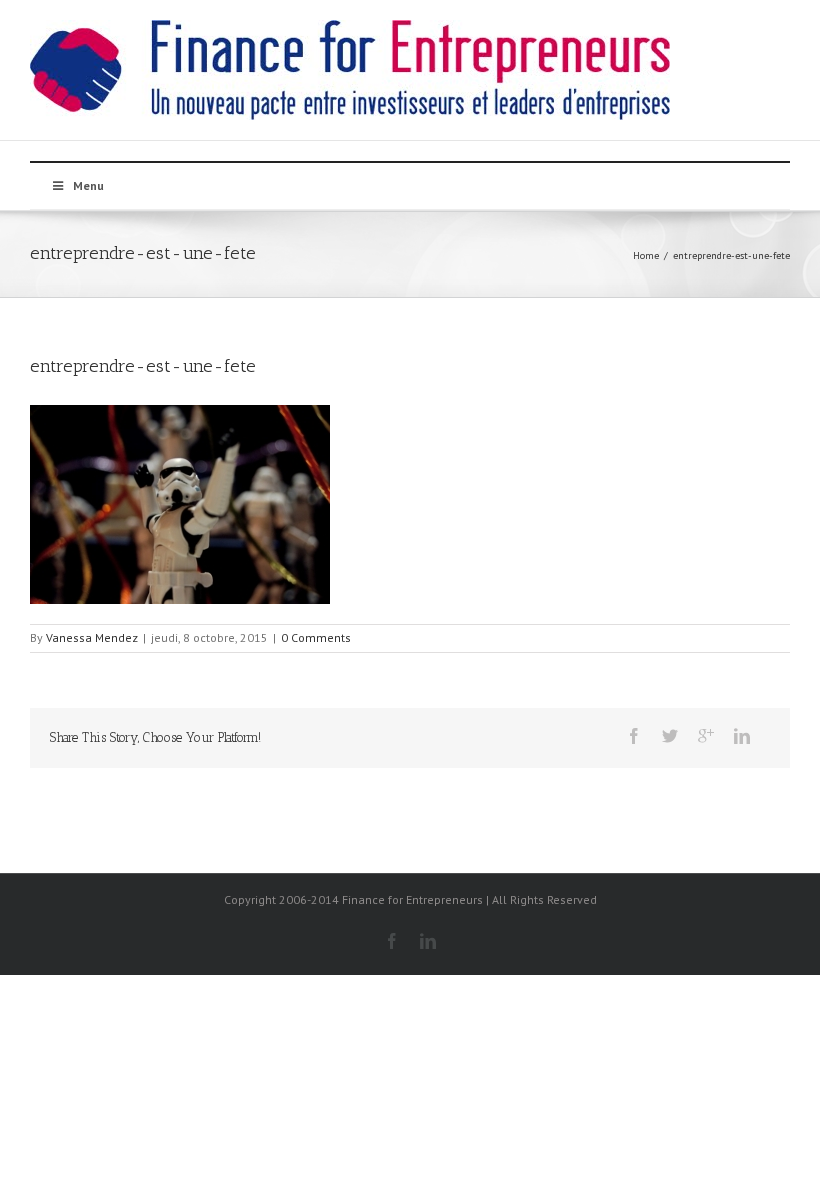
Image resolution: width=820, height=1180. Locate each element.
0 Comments (316, 637)
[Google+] (706, 736)
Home (646, 255)
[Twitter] (670, 736)
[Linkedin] (742, 736)
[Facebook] (634, 736)
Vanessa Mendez (92, 637)
